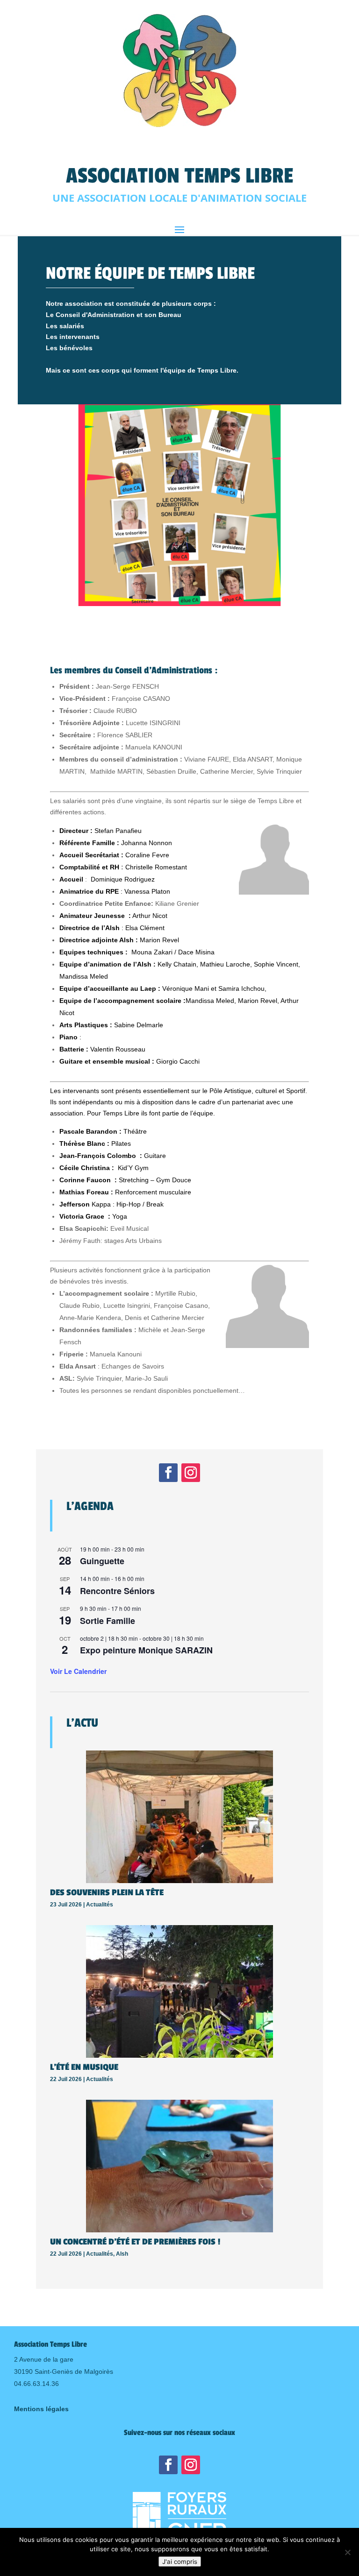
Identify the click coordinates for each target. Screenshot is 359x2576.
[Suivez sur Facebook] (168, 1473)
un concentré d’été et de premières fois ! (135, 2242)
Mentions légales (41, 2409)
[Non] (347, 2552)
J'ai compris (180, 2562)
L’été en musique (84, 2067)
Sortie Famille (108, 1621)
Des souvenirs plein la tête (107, 1892)
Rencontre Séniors (117, 1591)
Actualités (100, 1905)
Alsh (122, 2254)
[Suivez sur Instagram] (191, 1473)
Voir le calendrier (78, 1671)
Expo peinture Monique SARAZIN (146, 1650)
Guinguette (102, 1561)
